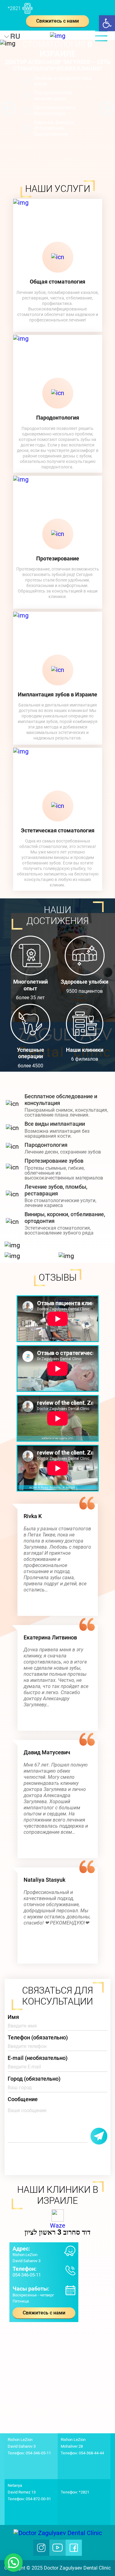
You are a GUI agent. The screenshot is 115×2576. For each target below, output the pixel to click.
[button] (8, 108)
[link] (107, 23)
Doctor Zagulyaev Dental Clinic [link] (77, 2568)
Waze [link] (58, 2226)
